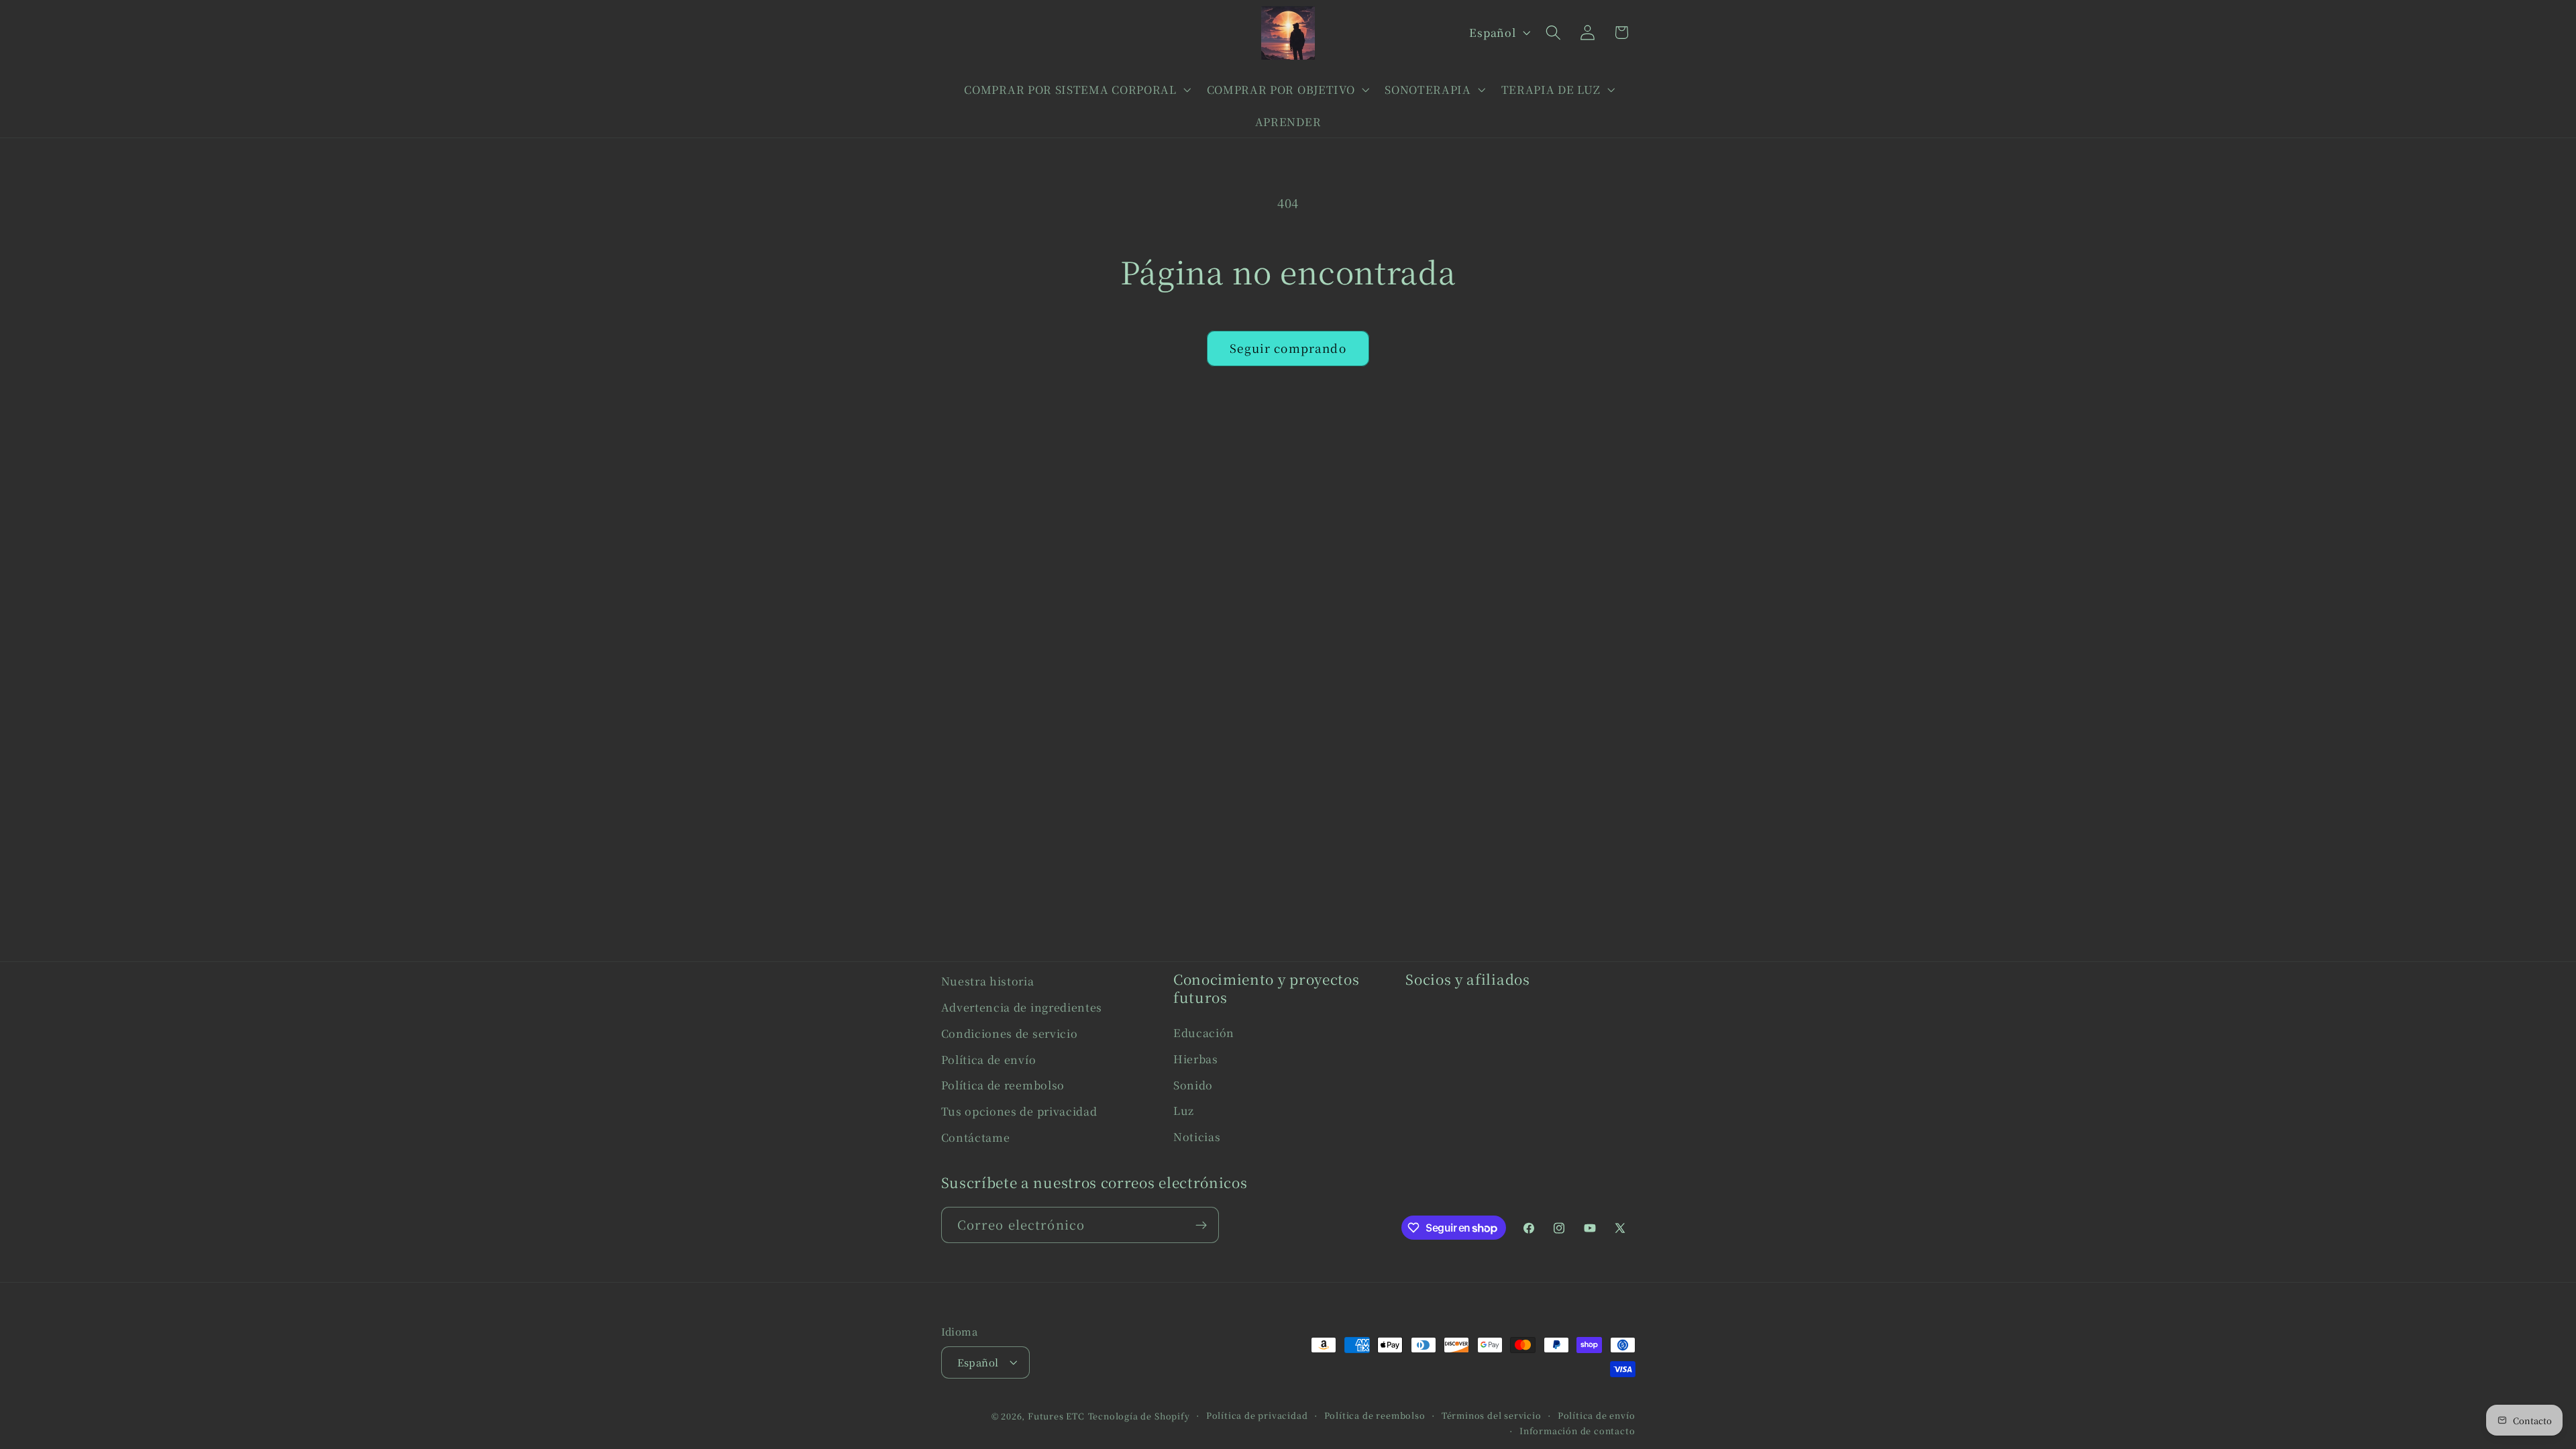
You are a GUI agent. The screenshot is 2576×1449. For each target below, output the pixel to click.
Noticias (1197, 1136)
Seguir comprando (1288, 348)
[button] (1076, 89)
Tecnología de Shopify (1139, 1416)
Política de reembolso (1003, 1085)
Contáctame (976, 1137)
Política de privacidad (1257, 1415)
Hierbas (1196, 1059)
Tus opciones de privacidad (1019, 1111)
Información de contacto (1577, 1431)
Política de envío (989, 1059)
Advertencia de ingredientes (1022, 1007)
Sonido (1193, 1085)
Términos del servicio (1492, 1415)
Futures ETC (1056, 1416)
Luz (1184, 1110)
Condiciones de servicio (1010, 1033)
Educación (1204, 1032)
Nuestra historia (988, 981)
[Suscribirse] (1201, 1225)
